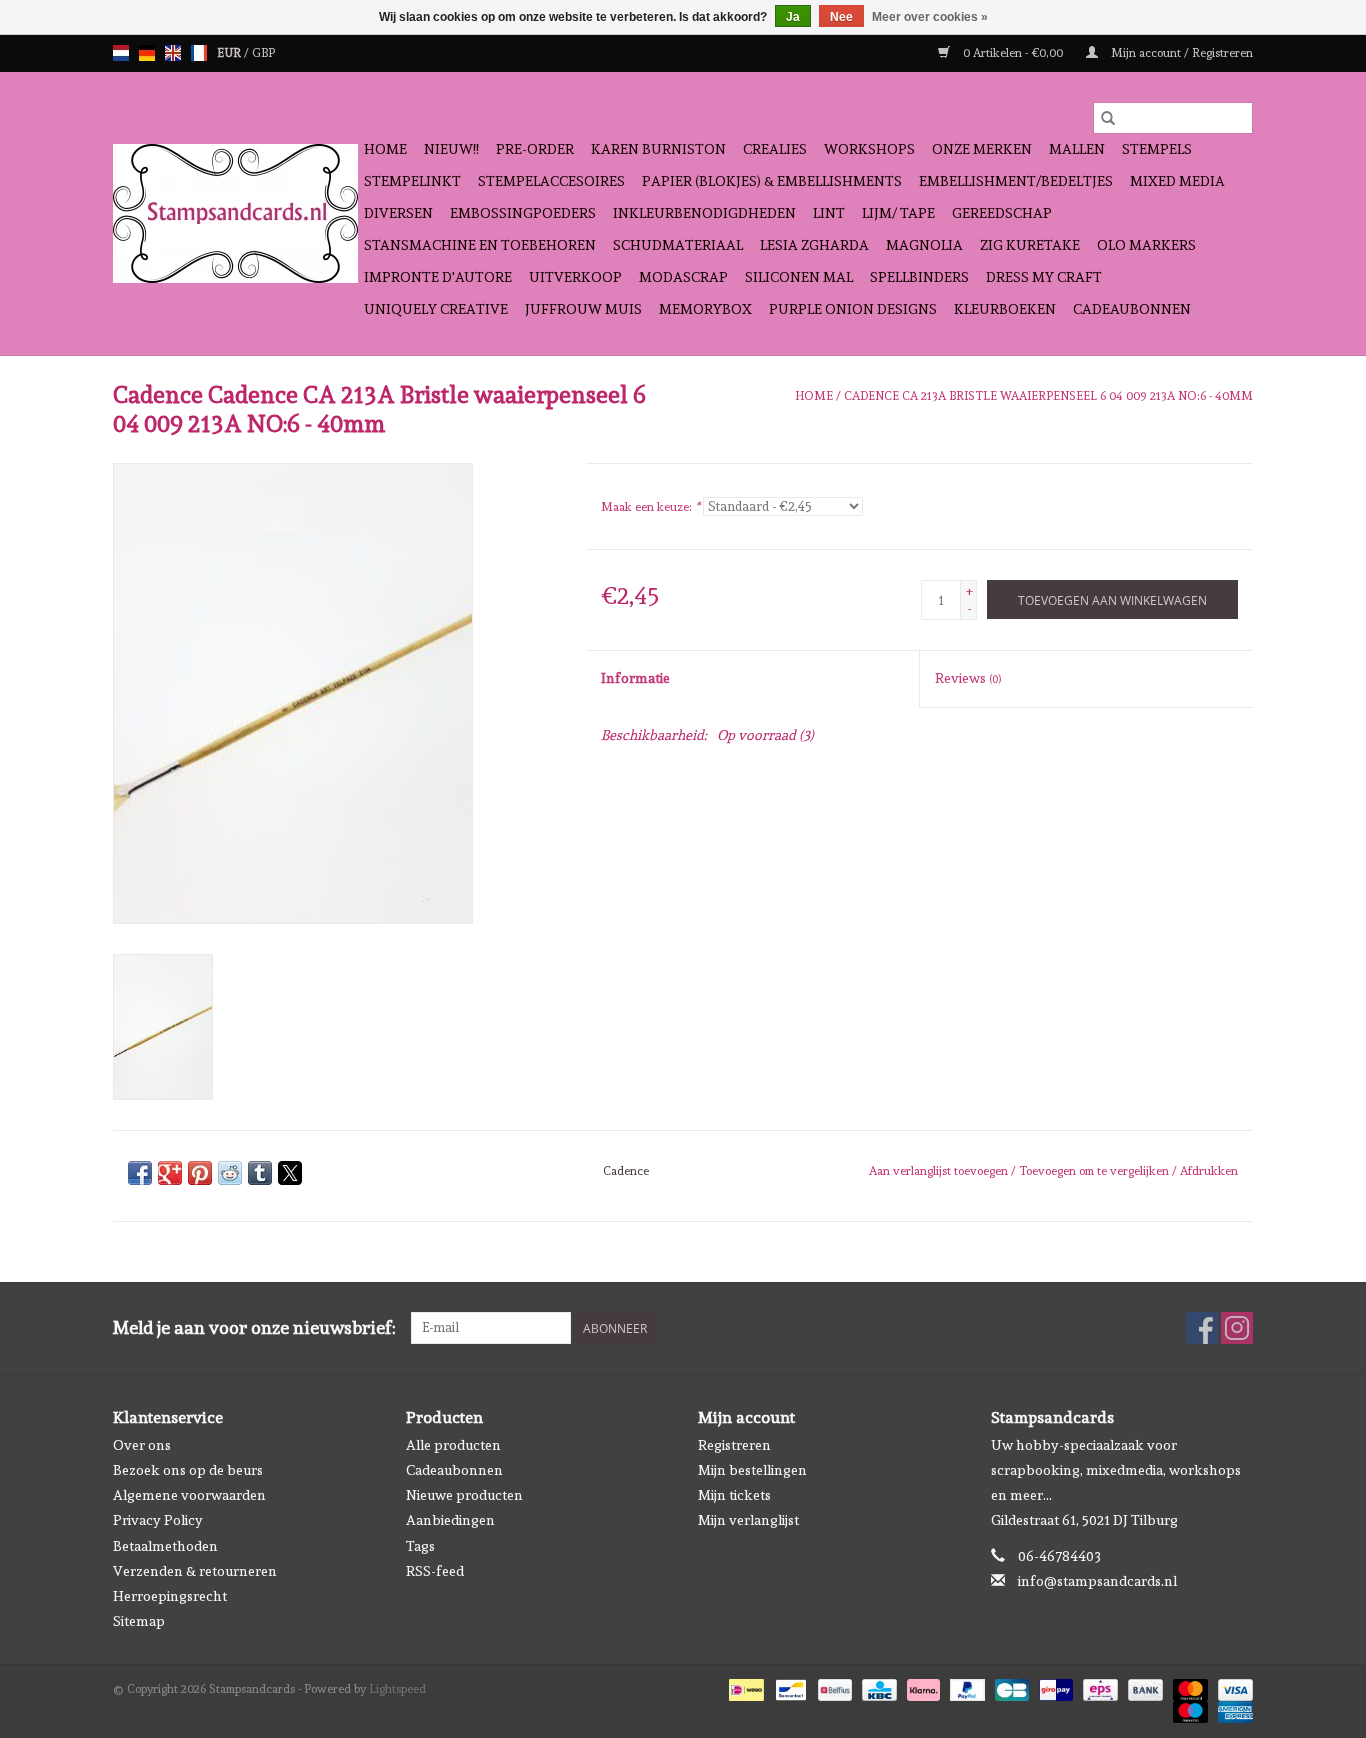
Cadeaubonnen (1132, 309)
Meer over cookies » (930, 17)
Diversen (398, 213)
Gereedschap (1002, 213)
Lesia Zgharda (814, 245)
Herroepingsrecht (170, 1596)
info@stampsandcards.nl (1097, 1581)
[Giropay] (1054, 1687)
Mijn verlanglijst (748, 1520)
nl (121, 53)
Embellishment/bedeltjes (1016, 181)
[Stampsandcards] (235, 213)
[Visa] (1232, 1687)
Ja (793, 17)
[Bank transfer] (1143, 1687)
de (147, 53)
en (173, 53)
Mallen (1077, 149)
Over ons (142, 1445)
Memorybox (705, 309)
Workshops (869, 149)
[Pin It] (200, 1173)
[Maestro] (1188, 1709)
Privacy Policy (158, 1520)
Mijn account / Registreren (1180, 53)
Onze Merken (982, 149)
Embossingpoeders (523, 213)
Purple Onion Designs (853, 309)
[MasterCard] (1188, 1687)
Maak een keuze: (650, 507)
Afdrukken (1209, 1171)
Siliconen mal (799, 277)
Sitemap (139, 1621)
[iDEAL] (744, 1687)
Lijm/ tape (898, 213)
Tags (420, 1546)
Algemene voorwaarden (189, 1495)
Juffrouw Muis (583, 309)
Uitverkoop (575, 277)
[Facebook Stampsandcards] (1202, 1328)
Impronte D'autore (438, 277)
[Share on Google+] (170, 1173)
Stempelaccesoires (551, 181)
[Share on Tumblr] (260, 1173)
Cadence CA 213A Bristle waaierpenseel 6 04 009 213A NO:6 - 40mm (1048, 396)
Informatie (635, 678)
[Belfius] (833, 1687)
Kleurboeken (1005, 309)
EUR (230, 53)
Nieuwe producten (464, 1495)
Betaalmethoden (165, 1546)
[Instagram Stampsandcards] (1237, 1328)
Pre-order (535, 149)
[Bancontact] (789, 1687)
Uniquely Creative (436, 309)
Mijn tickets (734, 1495)
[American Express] (1232, 1709)
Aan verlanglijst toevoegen (940, 1171)
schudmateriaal (678, 245)
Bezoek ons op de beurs (188, 1470)
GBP (263, 53)
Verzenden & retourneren (195, 1571)
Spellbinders (919, 277)
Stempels (1157, 149)
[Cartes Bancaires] (1010, 1687)
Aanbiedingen (450, 1520)
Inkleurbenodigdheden (704, 213)
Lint (829, 213)
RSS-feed (435, 1571)
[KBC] (877, 1687)
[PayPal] (965, 1687)
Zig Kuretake (1030, 245)
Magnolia (924, 245)
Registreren (734, 1445)
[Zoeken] (1108, 118)
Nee (841, 17)
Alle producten (453, 1445)
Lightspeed (397, 1689)
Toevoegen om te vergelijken (1095, 1171)
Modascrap (683, 277)
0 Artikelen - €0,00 (1013, 53)
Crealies (775, 149)
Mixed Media (1177, 181)
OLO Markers (1146, 245)
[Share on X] (290, 1173)
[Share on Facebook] (140, 1173)
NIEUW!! (451, 149)
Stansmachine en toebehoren (480, 245)
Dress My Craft (1044, 277)
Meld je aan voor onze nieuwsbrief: (254, 1327)
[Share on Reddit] (230, 1173)
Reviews (968, 678)
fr (199, 53)
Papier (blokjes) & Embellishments (772, 181)
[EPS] (1098, 1687)
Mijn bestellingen (752, 1470)
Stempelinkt (412, 181)
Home (385, 149)
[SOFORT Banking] (921, 1687)
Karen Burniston (658, 149)
